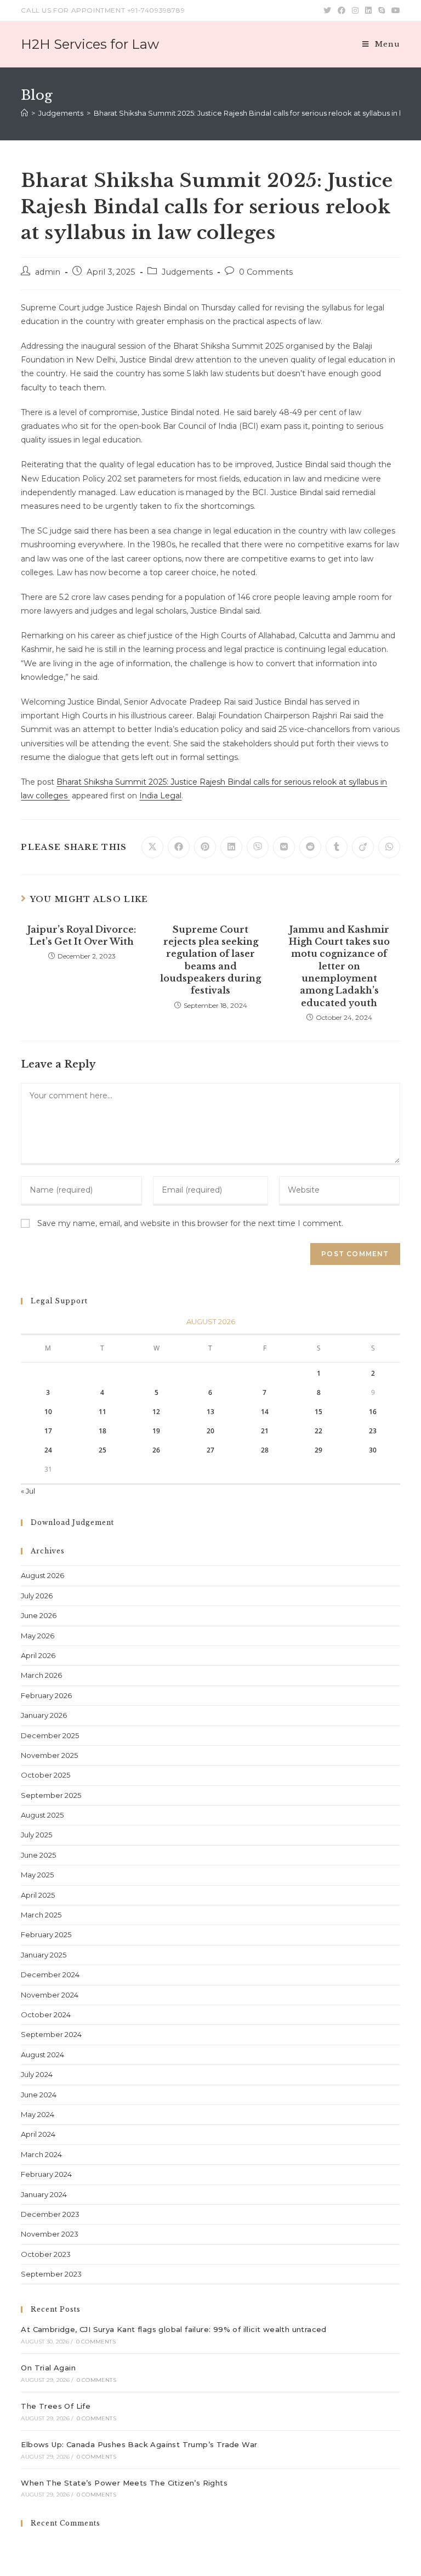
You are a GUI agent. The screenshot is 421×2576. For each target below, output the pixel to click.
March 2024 (41, 2154)
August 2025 (42, 1815)
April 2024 (38, 2134)
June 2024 (39, 2095)
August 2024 (42, 2055)
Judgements (187, 272)
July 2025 (36, 1835)
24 (48, 1450)
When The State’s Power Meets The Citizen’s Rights (124, 2483)
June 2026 (39, 1615)
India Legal (160, 796)
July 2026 (37, 1596)
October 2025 (45, 1775)
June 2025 (38, 1855)
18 (103, 1431)
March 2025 (41, 1915)
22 (318, 1431)
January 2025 (44, 1955)
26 (156, 1450)
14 (265, 1412)
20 (210, 1431)
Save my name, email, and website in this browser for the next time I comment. (190, 1223)
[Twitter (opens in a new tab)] (327, 10)
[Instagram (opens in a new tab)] (355, 10)
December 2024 (50, 1974)
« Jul (28, 1491)
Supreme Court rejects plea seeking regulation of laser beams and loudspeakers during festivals (210, 960)
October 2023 (46, 2254)
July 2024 (37, 2074)
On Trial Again (48, 2368)
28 (265, 1450)
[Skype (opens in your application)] (382, 10)
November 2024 (50, 1995)
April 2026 (38, 1655)
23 (373, 1431)
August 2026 (42, 1575)
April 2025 (38, 1895)
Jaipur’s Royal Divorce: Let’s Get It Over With (82, 935)
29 (318, 1450)
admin (48, 272)
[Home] (24, 113)
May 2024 (38, 2114)
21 (265, 1431)
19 (156, 1431)
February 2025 (46, 1934)
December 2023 (50, 2214)
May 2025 (37, 1875)
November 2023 (50, 2234)
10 (48, 1412)
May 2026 (38, 1636)
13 (210, 1412)
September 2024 (51, 2034)
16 (373, 1412)
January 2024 (44, 2194)
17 (48, 1431)
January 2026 (44, 1715)
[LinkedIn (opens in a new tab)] (368, 10)
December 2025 (50, 1735)
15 (318, 1412)
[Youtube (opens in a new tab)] (394, 10)
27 (210, 1450)
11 (103, 1412)
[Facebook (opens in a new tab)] (342, 10)
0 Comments (266, 272)
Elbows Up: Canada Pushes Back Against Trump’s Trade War (139, 2444)
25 (103, 1450)
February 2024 (46, 2174)
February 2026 (46, 1695)
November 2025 (49, 1755)
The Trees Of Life (56, 2406)
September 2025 (51, 1795)
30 (373, 1450)
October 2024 (46, 2015)
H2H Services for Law (90, 44)
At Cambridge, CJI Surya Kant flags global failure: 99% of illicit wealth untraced (173, 2329)
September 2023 (51, 2274)
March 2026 (41, 1675)
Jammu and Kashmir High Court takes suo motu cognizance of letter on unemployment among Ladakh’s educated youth (339, 966)
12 (156, 1412)
